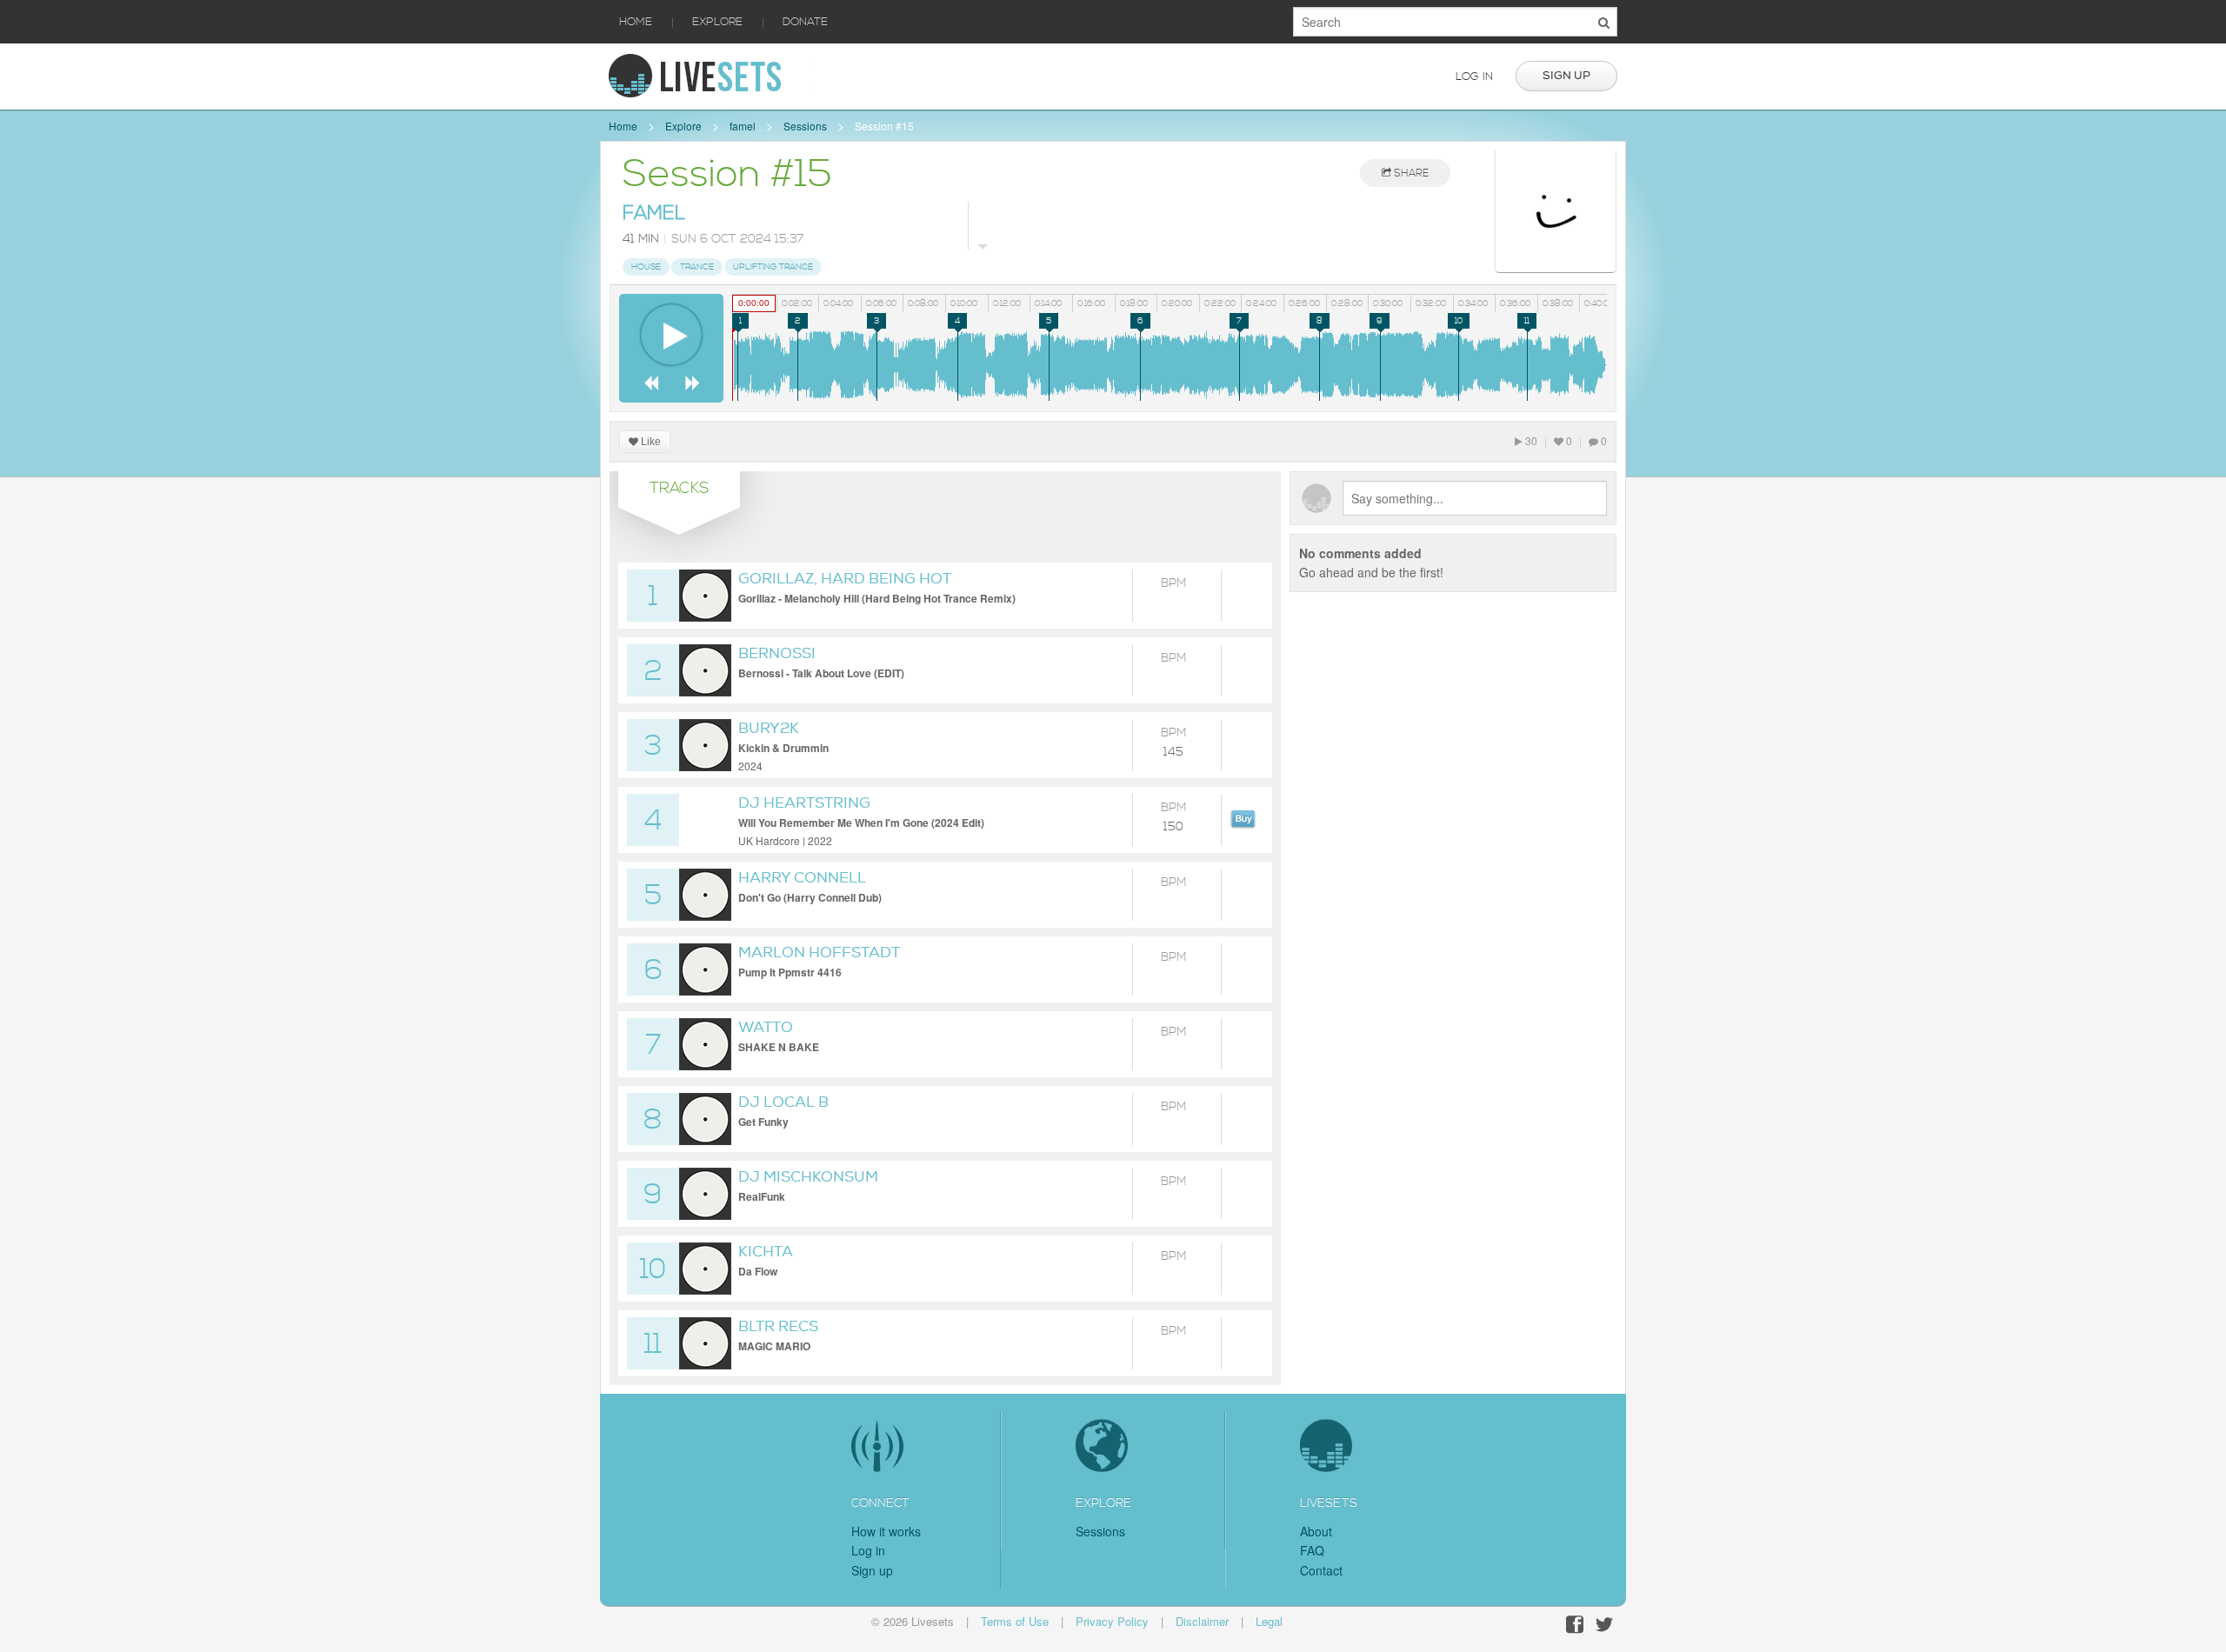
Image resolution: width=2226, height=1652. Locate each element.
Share (1410, 173)
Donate (805, 22)
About (1316, 1531)
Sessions (805, 126)
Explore (717, 22)
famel (743, 126)
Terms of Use (1015, 1621)
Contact (1321, 1570)
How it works (886, 1531)
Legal (1269, 1621)
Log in (1474, 77)
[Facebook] (1575, 1625)
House (646, 267)
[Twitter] (1604, 1625)
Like (650, 442)
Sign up (1566, 76)
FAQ (1312, 1550)
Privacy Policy (1112, 1621)
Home (636, 22)
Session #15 (884, 126)
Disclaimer (1202, 1621)
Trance (697, 267)
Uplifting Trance (773, 267)
